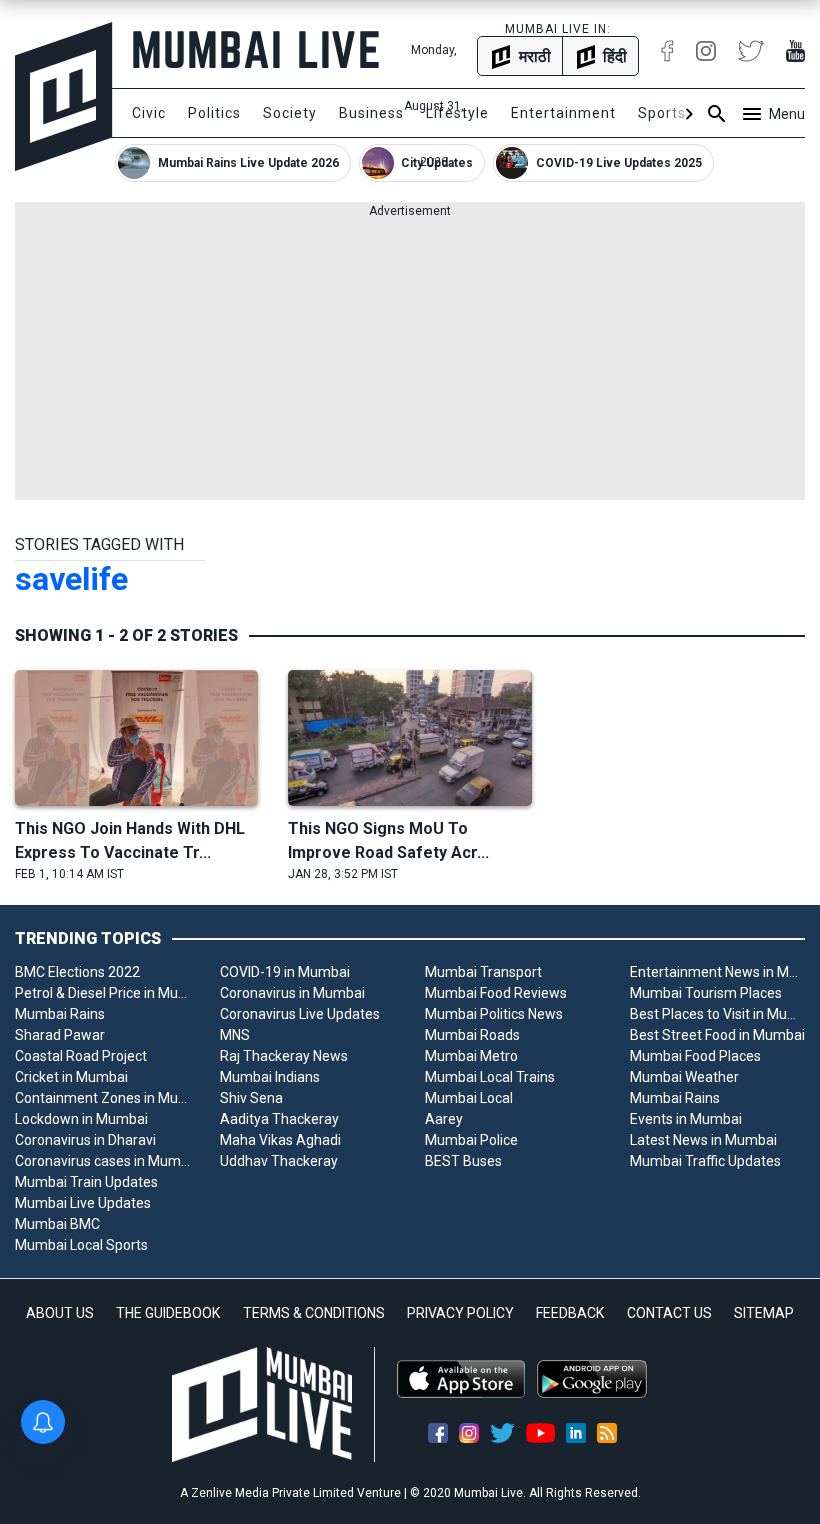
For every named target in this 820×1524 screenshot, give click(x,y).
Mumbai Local (469, 1098)
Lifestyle (457, 113)
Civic (149, 113)
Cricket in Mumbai (71, 1077)
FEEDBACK (570, 1313)
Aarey (444, 1119)
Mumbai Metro (471, 1056)
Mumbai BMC (57, 1224)
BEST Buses (463, 1161)
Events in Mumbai (686, 1119)
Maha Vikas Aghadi (280, 1140)
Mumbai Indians (270, 1077)
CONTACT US (669, 1313)
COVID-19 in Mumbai (285, 972)
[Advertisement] (410, 360)
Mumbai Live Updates (83, 1203)
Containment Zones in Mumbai (102, 1098)
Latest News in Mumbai (703, 1140)
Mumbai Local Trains (490, 1077)
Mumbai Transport (483, 972)
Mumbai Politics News (494, 1014)
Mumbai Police (471, 1140)
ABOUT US (60, 1313)
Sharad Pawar (60, 1035)
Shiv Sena (251, 1098)
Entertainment (563, 113)
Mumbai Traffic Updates (705, 1161)
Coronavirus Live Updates (300, 1014)
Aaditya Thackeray (279, 1119)
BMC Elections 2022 (77, 972)
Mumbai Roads (472, 1035)
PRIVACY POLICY (460, 1313)
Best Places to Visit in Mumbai (717, 1014)
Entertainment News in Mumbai (717, 972)
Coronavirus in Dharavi (85, 1140)
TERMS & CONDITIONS (314, 1313)
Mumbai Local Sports (81, 1245)
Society (290, 113)
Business (371, 113)
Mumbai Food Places (695, 1056)
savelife (71, 579)
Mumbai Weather (684, 1077)
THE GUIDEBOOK (168, 1313)
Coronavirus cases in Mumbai (102, 1161)
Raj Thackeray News (284, 1056)
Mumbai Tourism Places (706, 993)
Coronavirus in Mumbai (292, 993)
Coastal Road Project (81, 1056)
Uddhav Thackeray (279, 1161)
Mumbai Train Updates (86, 1182)
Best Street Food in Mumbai (717, 1035)
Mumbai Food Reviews (496, 993)
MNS (235, 1035)
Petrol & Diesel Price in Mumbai (102, 993)
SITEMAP (764, 1313)
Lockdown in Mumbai (81, 1119)
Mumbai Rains (60, 1014)
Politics (214, 113)
